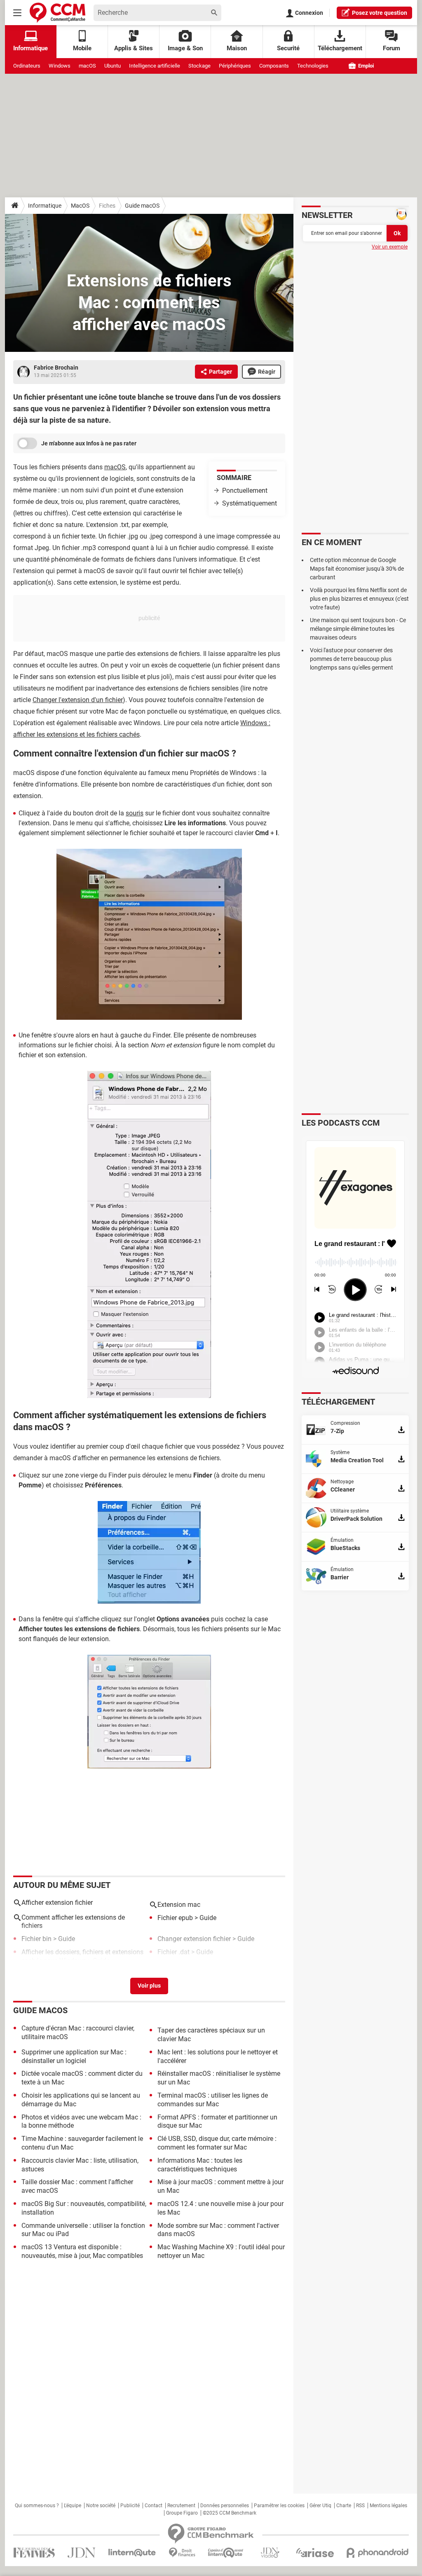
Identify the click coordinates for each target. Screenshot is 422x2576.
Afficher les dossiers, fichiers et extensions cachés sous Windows (82, 1956)
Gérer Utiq (320, 2506)
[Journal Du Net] (81, 2553)
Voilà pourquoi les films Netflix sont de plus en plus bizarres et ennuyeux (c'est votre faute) (359, 599)
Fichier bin (36, 1939)
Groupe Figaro (182, 2513)
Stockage (199, 66)
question (380, 13)
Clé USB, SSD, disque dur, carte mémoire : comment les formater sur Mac (217, 2143)
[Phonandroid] (378, 2553)
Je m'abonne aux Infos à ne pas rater (89, 443)
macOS (87, 66)
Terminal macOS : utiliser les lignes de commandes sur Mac (213, 2100)
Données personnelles (225, 2506)
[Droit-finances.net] (182, 2553)
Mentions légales (388, 2506)
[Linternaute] (132, 2553)
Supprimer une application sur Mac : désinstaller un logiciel (74, 2056)
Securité (288, 48)
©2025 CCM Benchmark (230, 2513)
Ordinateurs (27, 66)
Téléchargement (340, 48)
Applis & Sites (134, 48)
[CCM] (57, 13)
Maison (237, 48)
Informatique (45, 206)
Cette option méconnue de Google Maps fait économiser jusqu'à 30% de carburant (357, 569)
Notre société (101, 2506)
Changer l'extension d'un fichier (78, 700)
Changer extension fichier (194, 1939)
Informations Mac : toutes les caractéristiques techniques (200, 2165)
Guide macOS (142, 206)
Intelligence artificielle (155, 66)
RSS (360, 2506)
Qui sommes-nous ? (37, 2506)
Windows (60, 66)
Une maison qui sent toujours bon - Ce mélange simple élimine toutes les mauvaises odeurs (358, 629)
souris (135, 813)
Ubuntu (113, 66)
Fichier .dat (173, 1952)
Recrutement (181, 2506)
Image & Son (185, 48)
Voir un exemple (390, 247)
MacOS (80, 206)
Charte (344, 2506)
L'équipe (73, 2506)
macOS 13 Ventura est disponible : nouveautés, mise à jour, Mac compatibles (82, 2251)
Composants (274, 66)
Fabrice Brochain (56, 368)
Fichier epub (175, 1918)
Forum (392, 48)
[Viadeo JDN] (270, 2553)
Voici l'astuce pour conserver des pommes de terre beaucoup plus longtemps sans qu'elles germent (352, 659)
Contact (154, 2506)
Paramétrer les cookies (279, 2506)
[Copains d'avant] (226, 2553)
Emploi (365, 66)
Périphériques (235, 66)
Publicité (130, 2506)
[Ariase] (315, 2553)
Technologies (313, 66)
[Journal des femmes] (34, 2553)
